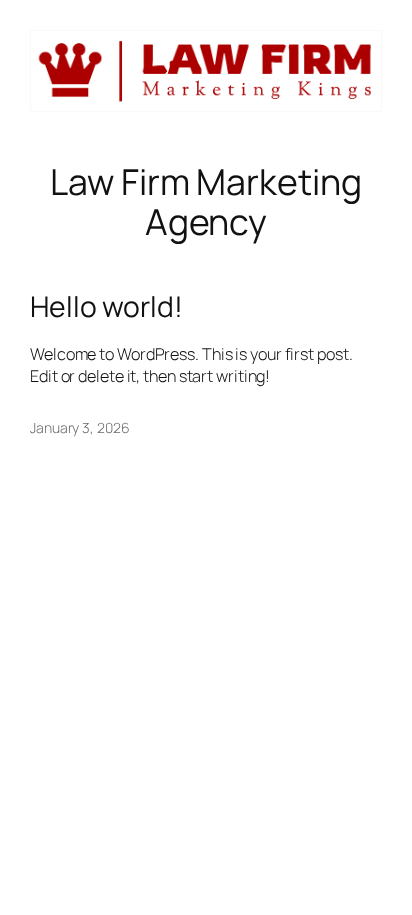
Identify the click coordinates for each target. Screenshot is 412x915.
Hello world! (106, 307)
